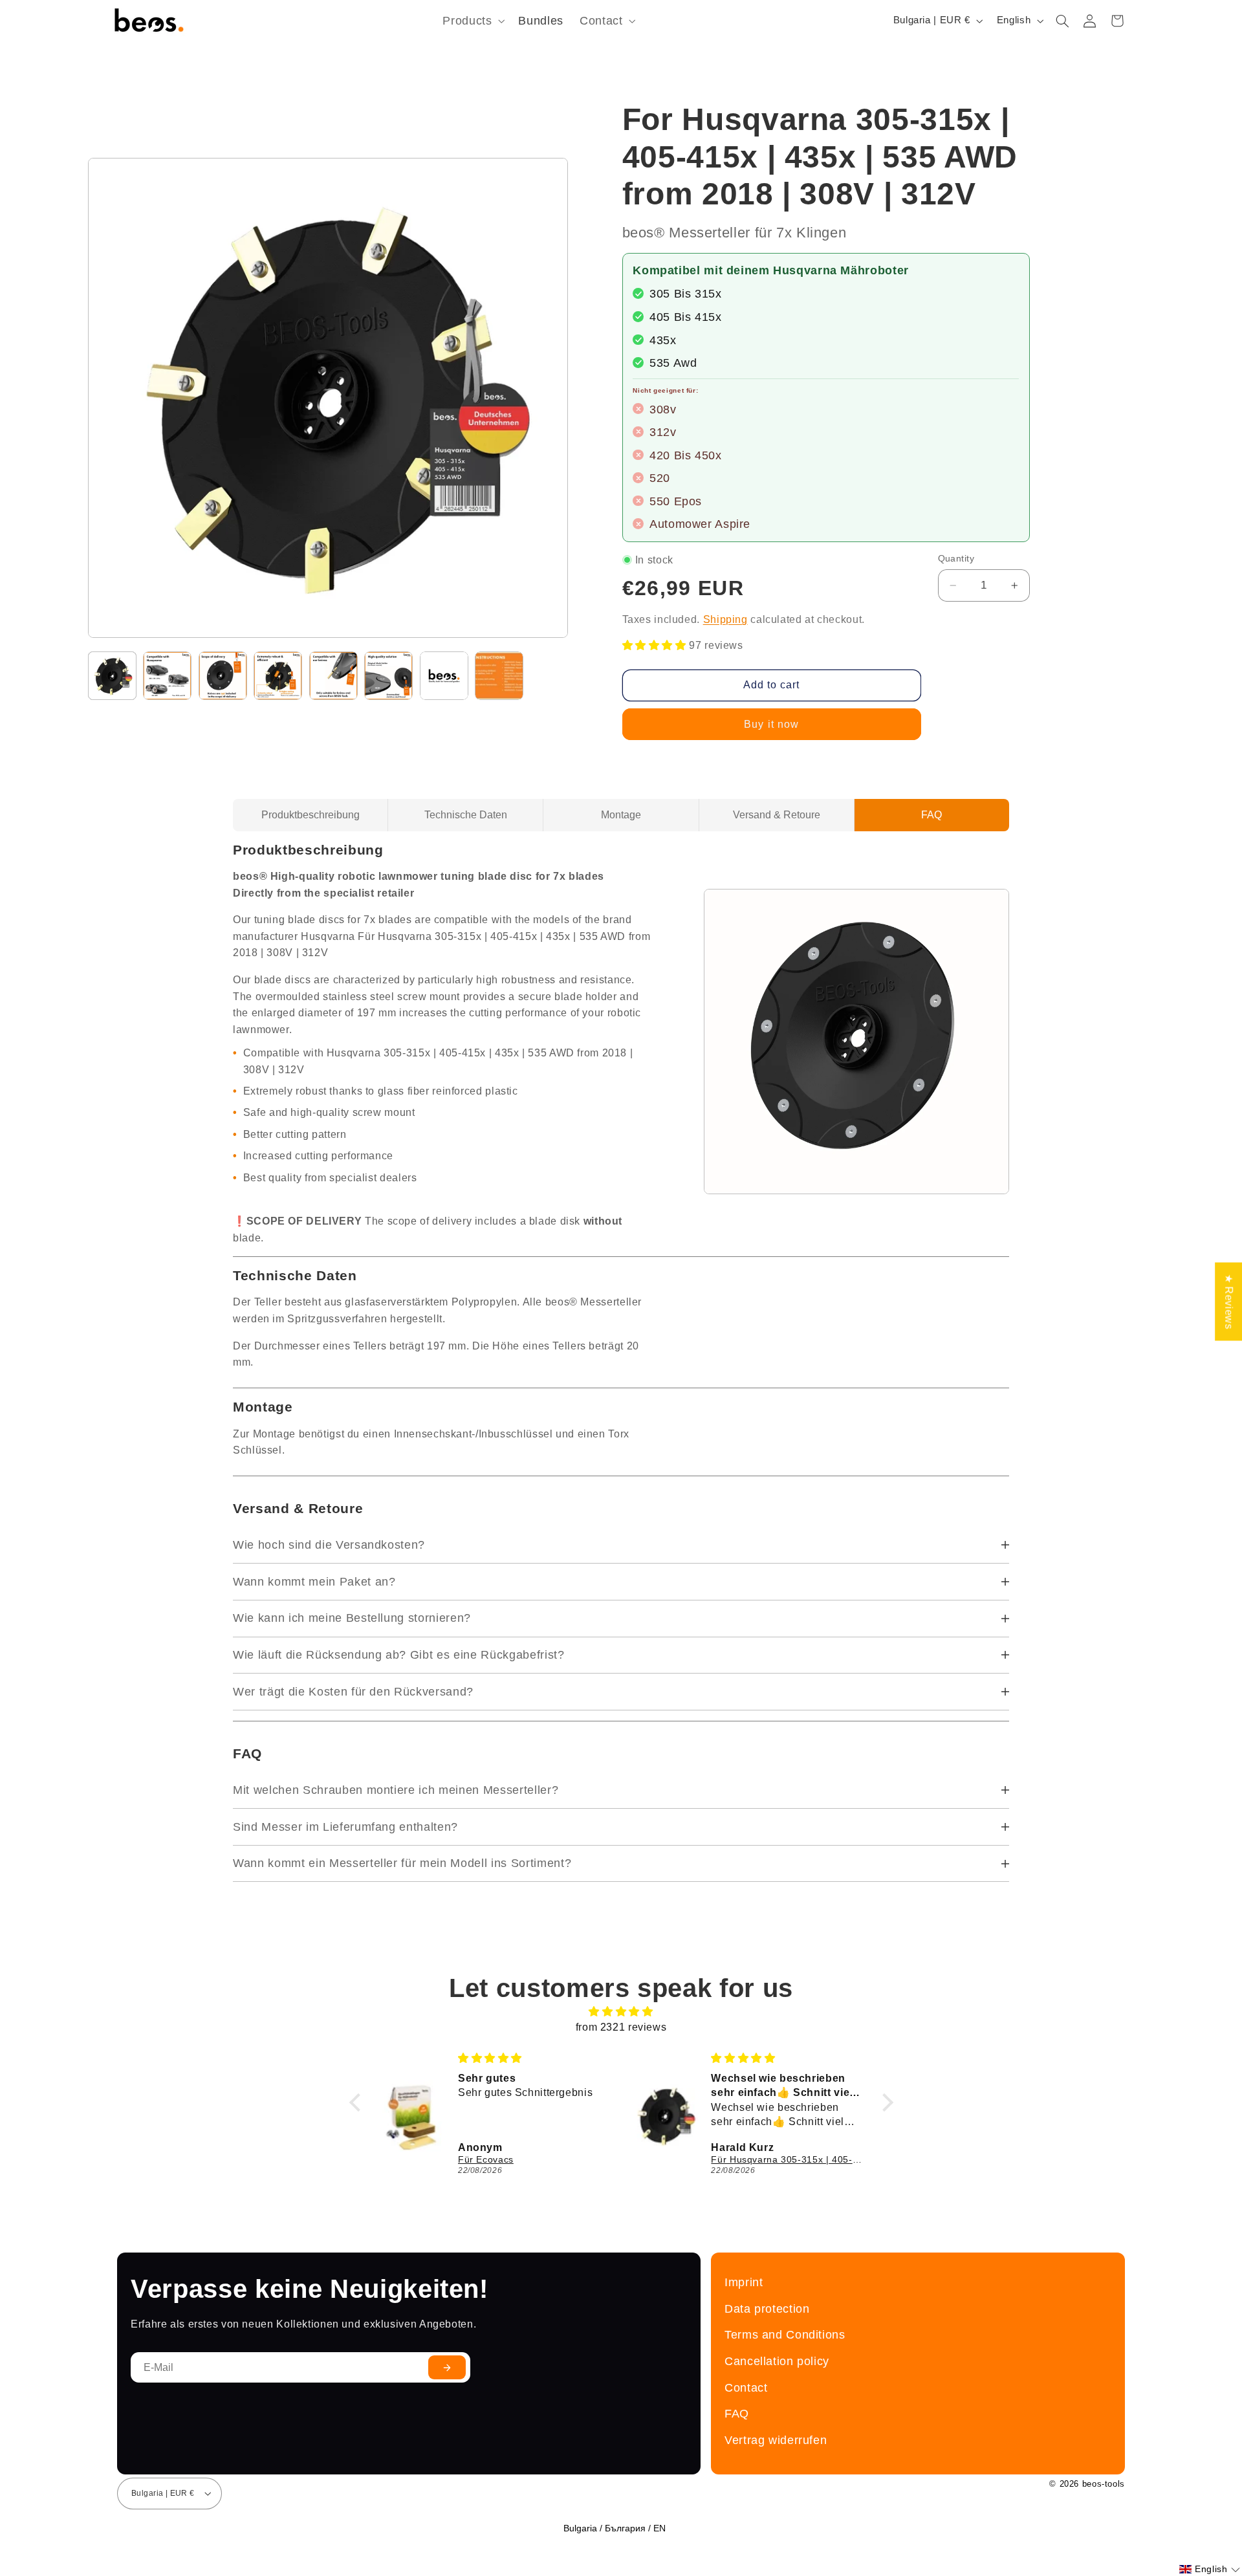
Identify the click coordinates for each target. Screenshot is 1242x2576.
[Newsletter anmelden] (447, 2367)
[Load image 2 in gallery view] (167, 676)
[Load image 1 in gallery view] (112, 676)
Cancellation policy (777, 2361)
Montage (621, 815)
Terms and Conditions (785, 2334)
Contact (746, 2387)
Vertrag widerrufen (776, 2440)
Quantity (956, 559)
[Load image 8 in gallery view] (499, 676)
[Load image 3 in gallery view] (223, 676)
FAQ (931, 815)
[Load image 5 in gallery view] (333, 676)
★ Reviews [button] (1229, 1302)
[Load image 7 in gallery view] (444, 676)
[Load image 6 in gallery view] (388, 676)
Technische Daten (466, 815)
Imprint (744, 2282)
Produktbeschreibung (310, 815)
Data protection (767, 2309)
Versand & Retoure (777, 815)
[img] (621, 2012)
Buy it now (771, 724)
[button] (473, 21)
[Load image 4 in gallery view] (278, 676)
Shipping (725, 619)
